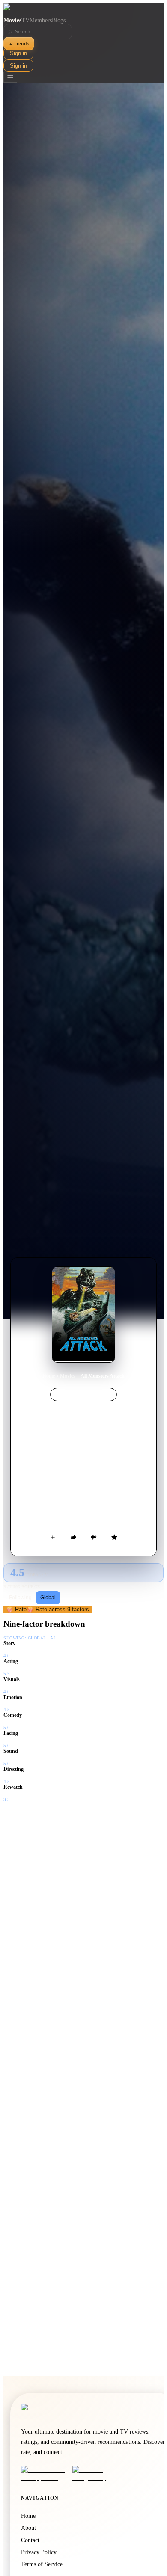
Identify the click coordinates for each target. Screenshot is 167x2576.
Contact (30, 2540)
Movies (12, 20)
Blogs (59, 20)
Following (20, 1598)
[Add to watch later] (53, 1537)
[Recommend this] (73, 1537)
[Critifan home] (83, 10)
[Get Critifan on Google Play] (95, 2474)
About (28, 2528)
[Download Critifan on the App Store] (44, 2474)
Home (49, 1376)
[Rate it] (114, 1537)
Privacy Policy (39, 2552)
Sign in (18, 53)
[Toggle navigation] (10, 77)
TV (25, 20)
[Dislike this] (94, 1537)
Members (41, 20)
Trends (19, 43)
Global (48, 1598)
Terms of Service (42, 2564)
